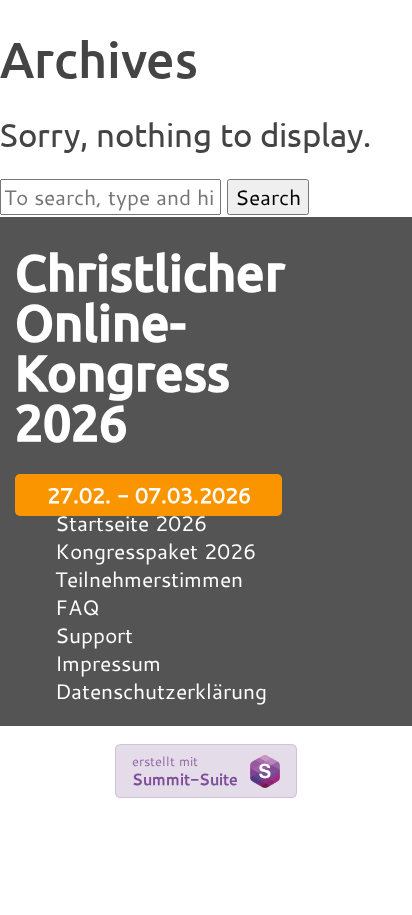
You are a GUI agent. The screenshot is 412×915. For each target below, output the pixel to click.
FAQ (77, 607)
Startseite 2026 (131, 523)
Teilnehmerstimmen (149, 579)
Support (94, 635)
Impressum (108, 663)
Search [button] (268, 197)
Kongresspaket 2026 (155, 551)
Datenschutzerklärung (161, 691)
